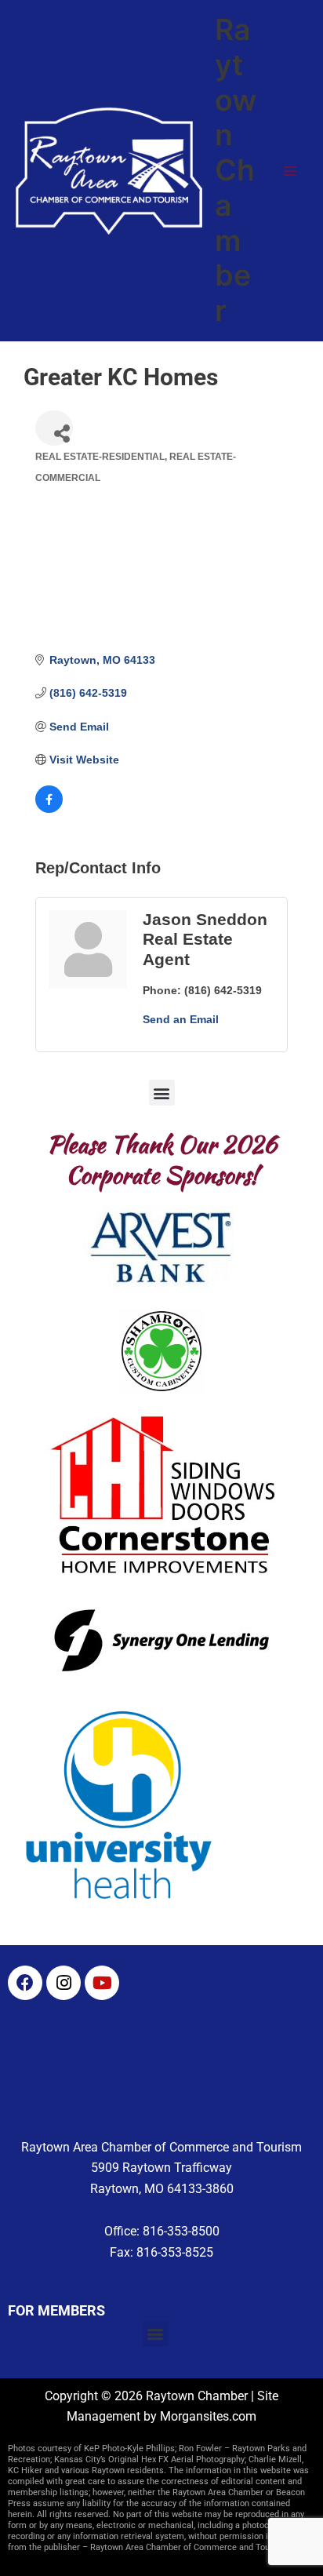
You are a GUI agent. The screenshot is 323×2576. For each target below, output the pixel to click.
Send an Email (181, 1019)
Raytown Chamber (236, 170)
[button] (162, 1093)
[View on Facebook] (49, 809)
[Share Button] (54, 428)
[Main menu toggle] (290, 171)
